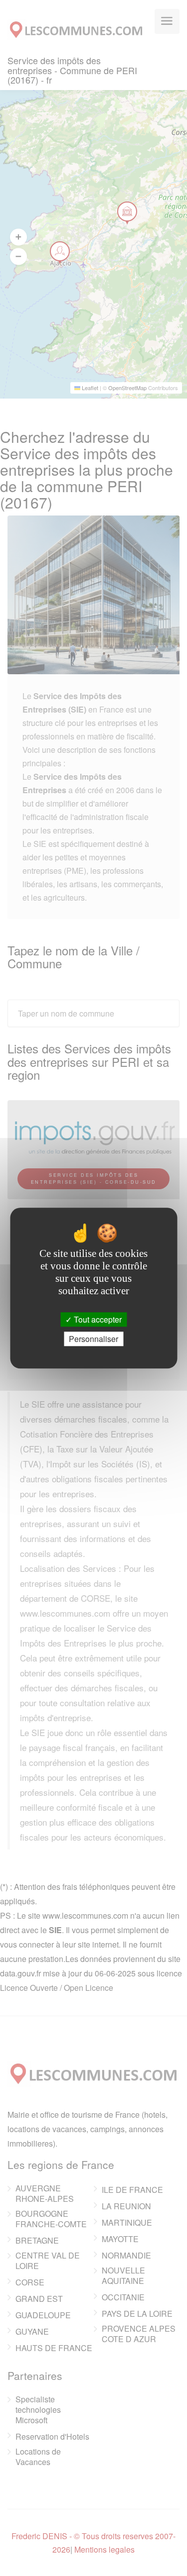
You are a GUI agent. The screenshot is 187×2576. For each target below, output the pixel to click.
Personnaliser (93, 1339)
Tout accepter (97, 1319)
